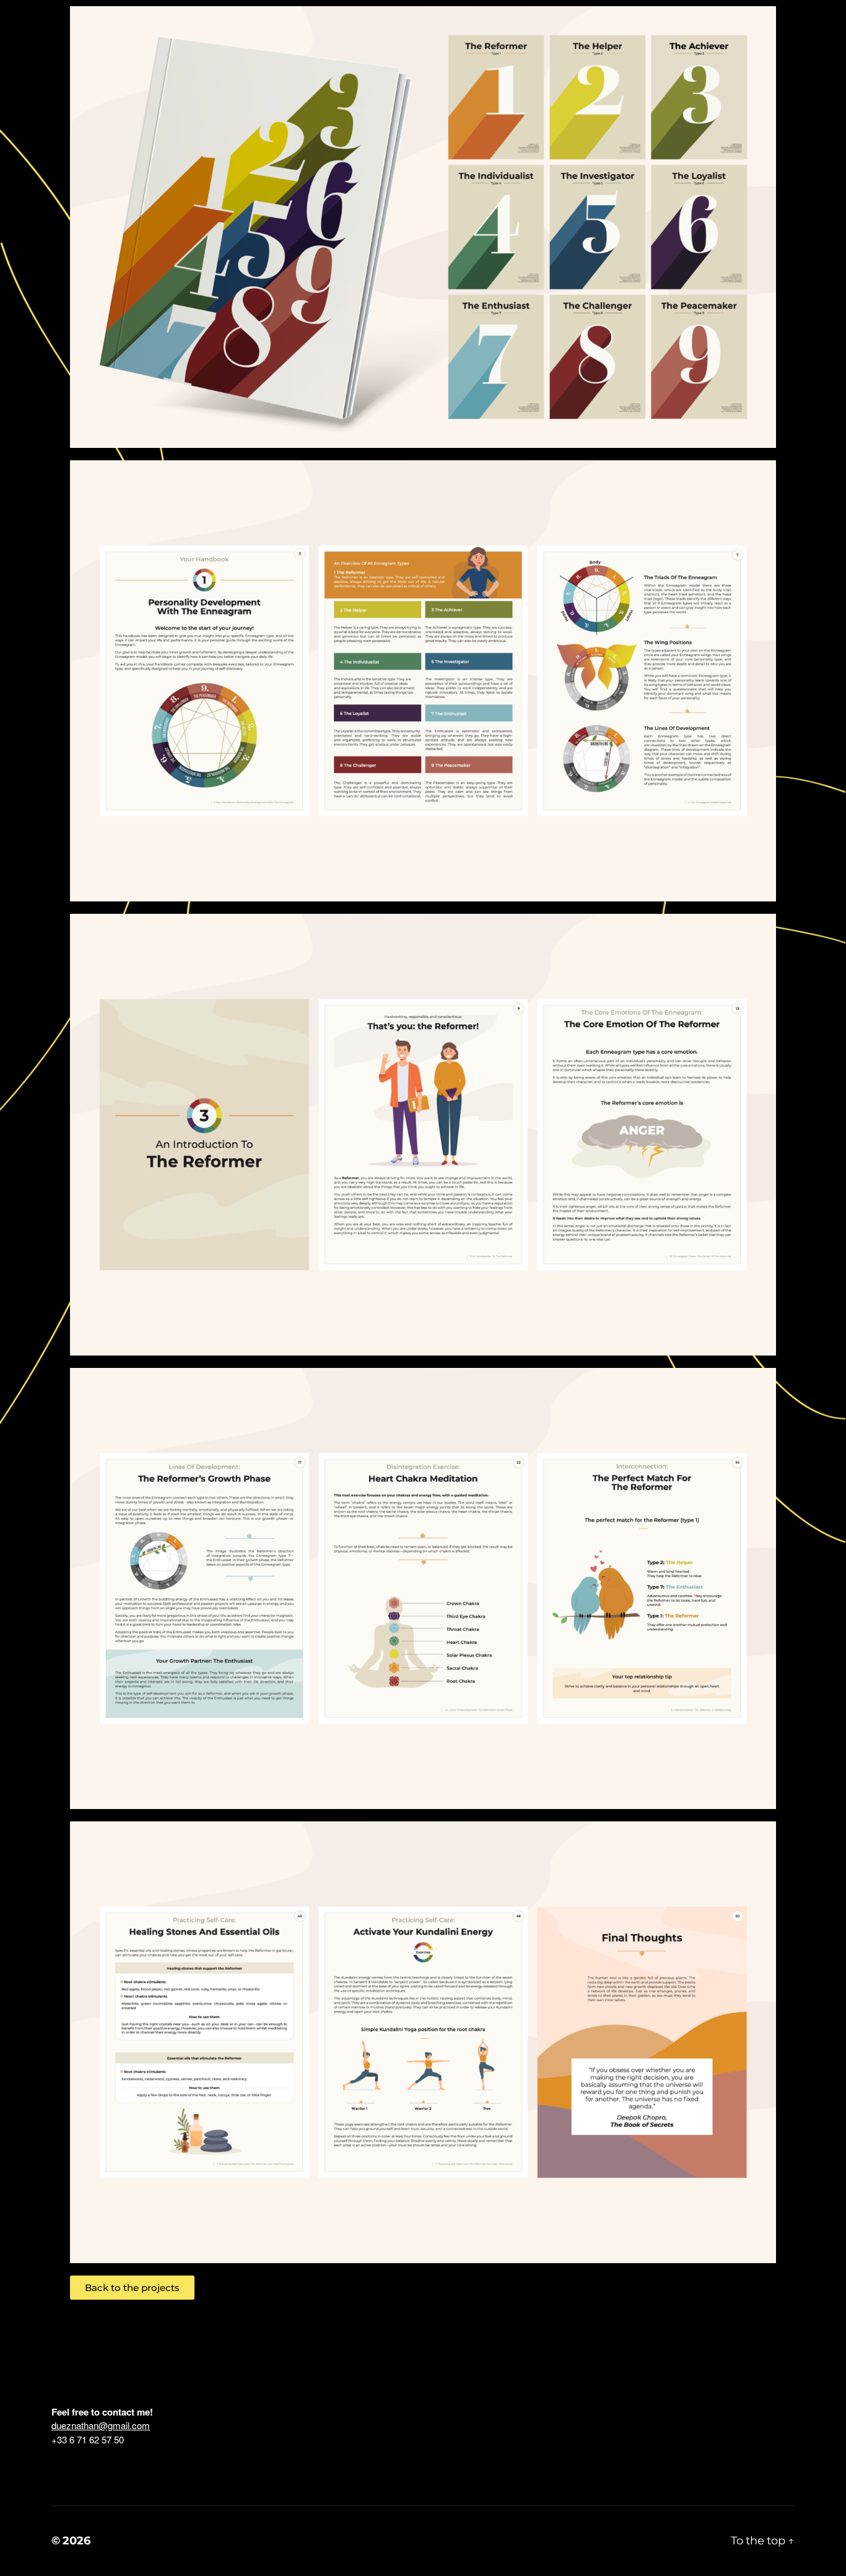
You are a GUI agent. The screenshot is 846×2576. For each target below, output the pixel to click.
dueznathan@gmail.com (101, 2425)
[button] (132, 2288)
